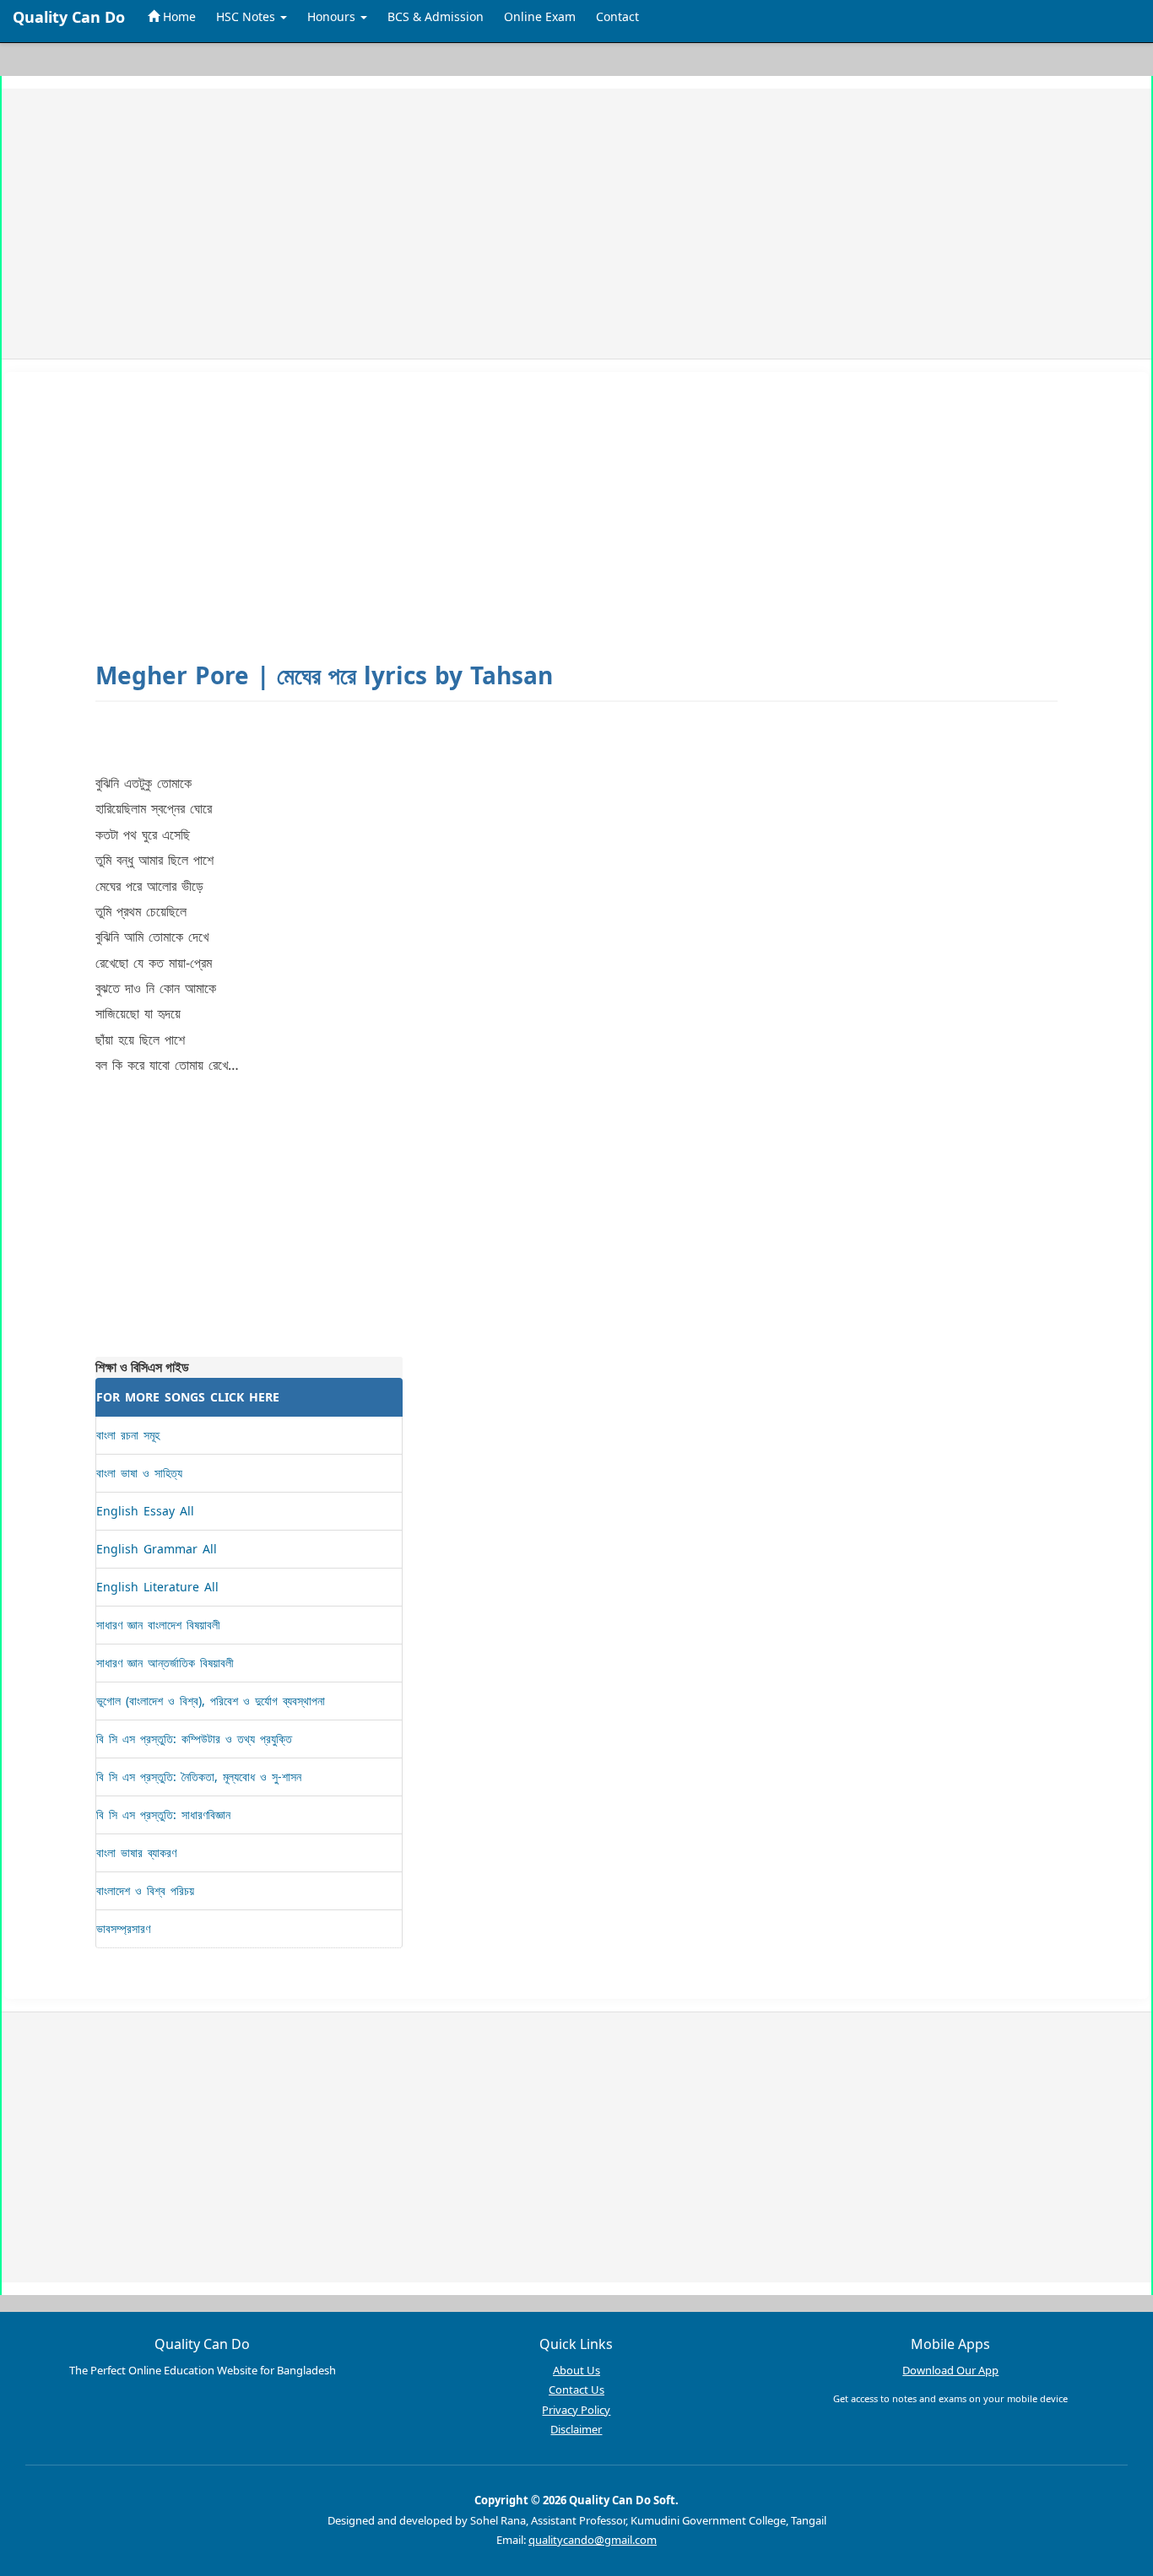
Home (178, 16)
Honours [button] (333, 16)
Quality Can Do (69, 17)
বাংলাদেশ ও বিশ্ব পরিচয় (145, 1890)
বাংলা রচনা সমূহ (128, 1435)
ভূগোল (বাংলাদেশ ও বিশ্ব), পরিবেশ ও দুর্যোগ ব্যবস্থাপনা (211, 1701)
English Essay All (145, 1511)
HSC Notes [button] (247, 16)
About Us (576, 2370)
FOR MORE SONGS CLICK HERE (188, 1397)
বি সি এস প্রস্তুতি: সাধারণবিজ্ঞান (163, 1815)
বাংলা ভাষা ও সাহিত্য (139, 1473)
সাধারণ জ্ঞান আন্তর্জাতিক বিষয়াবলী (165, 1663)
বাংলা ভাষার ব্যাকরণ (136, 1852)
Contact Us (576, 2390)
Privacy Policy (576, 2410)
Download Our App (950, 2370)
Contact (617, 16)
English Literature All (157, 1587)
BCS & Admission (436, 16)
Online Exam (540, 16)
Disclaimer (576, 2429)
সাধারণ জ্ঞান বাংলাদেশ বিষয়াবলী (158, 1625)
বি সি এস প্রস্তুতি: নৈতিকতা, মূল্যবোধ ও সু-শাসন (199, 1777)
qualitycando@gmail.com (593, 2540)
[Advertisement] (531, 224)
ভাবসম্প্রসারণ (123, 1928)
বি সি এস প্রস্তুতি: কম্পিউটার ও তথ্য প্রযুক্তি (194, 1739)
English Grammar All (157, 1549)
